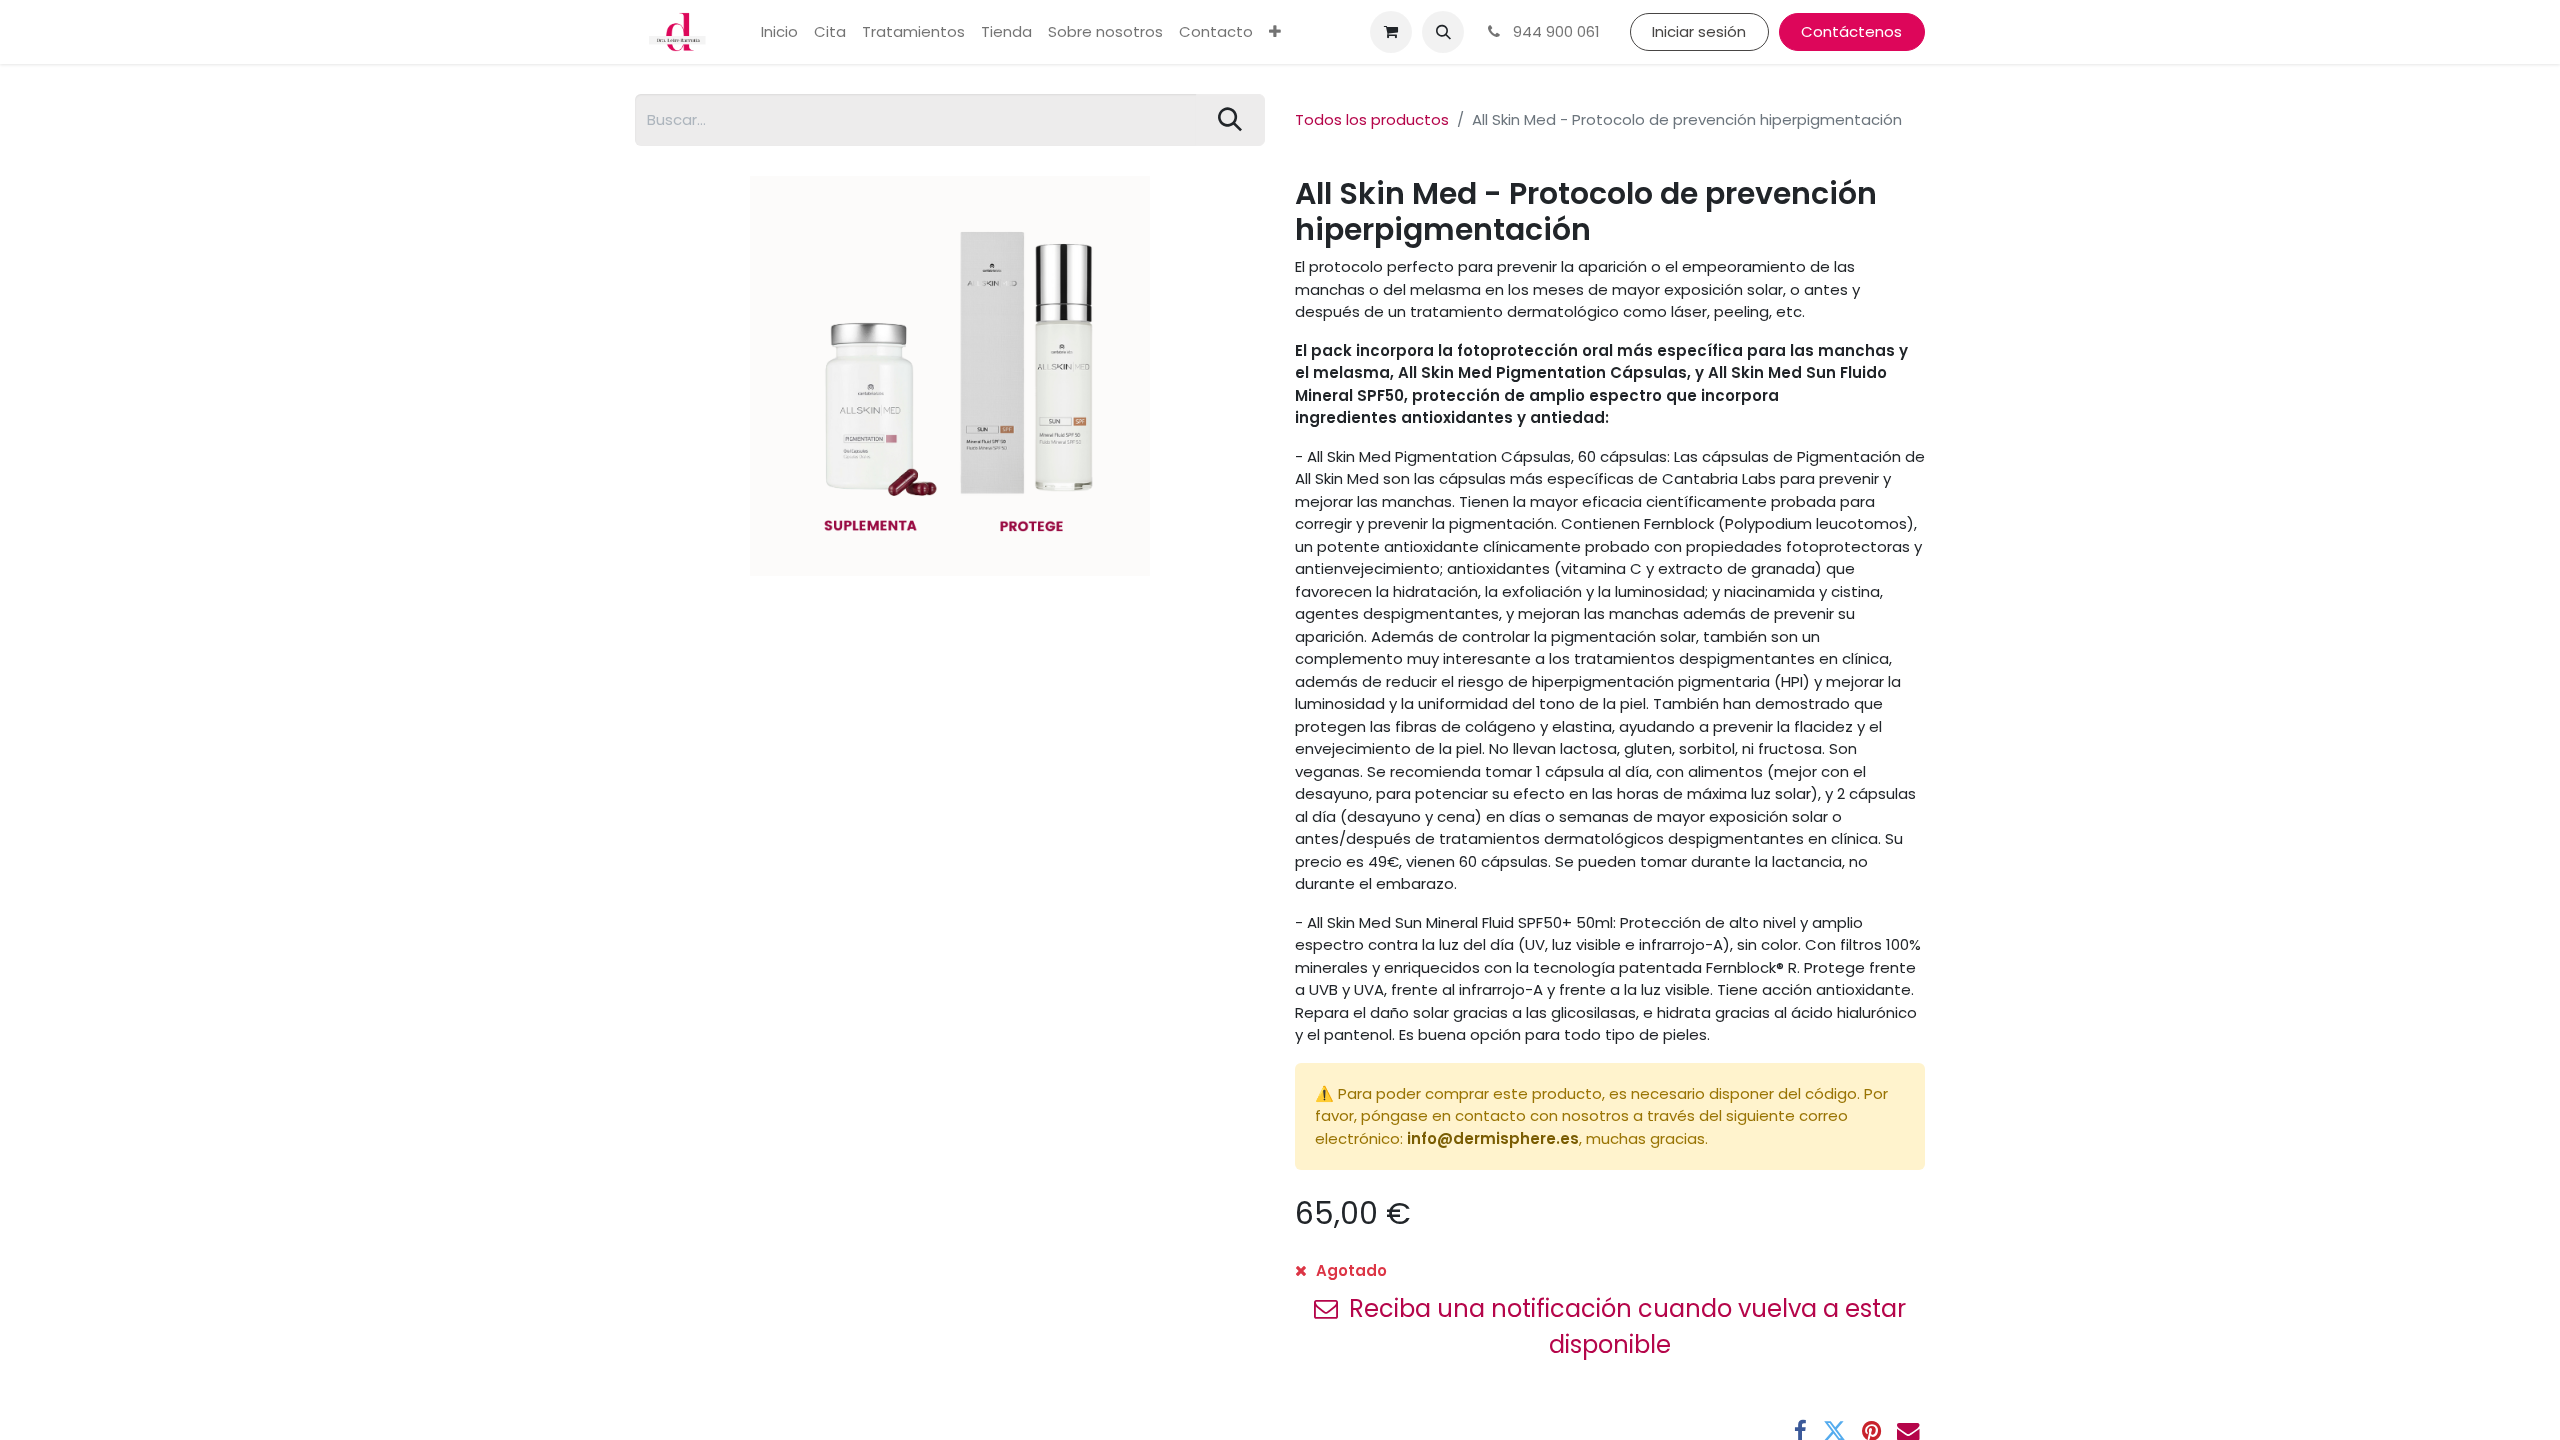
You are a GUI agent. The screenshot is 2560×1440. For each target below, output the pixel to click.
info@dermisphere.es (1493, 1138)
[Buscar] (1230, 120)
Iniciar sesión (1699, 31)
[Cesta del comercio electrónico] (1391, 32)
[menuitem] (779, 32)
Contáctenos (1851, 31)
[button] (1443, 32)
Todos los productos (1372, 119)
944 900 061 (1554, 31)
